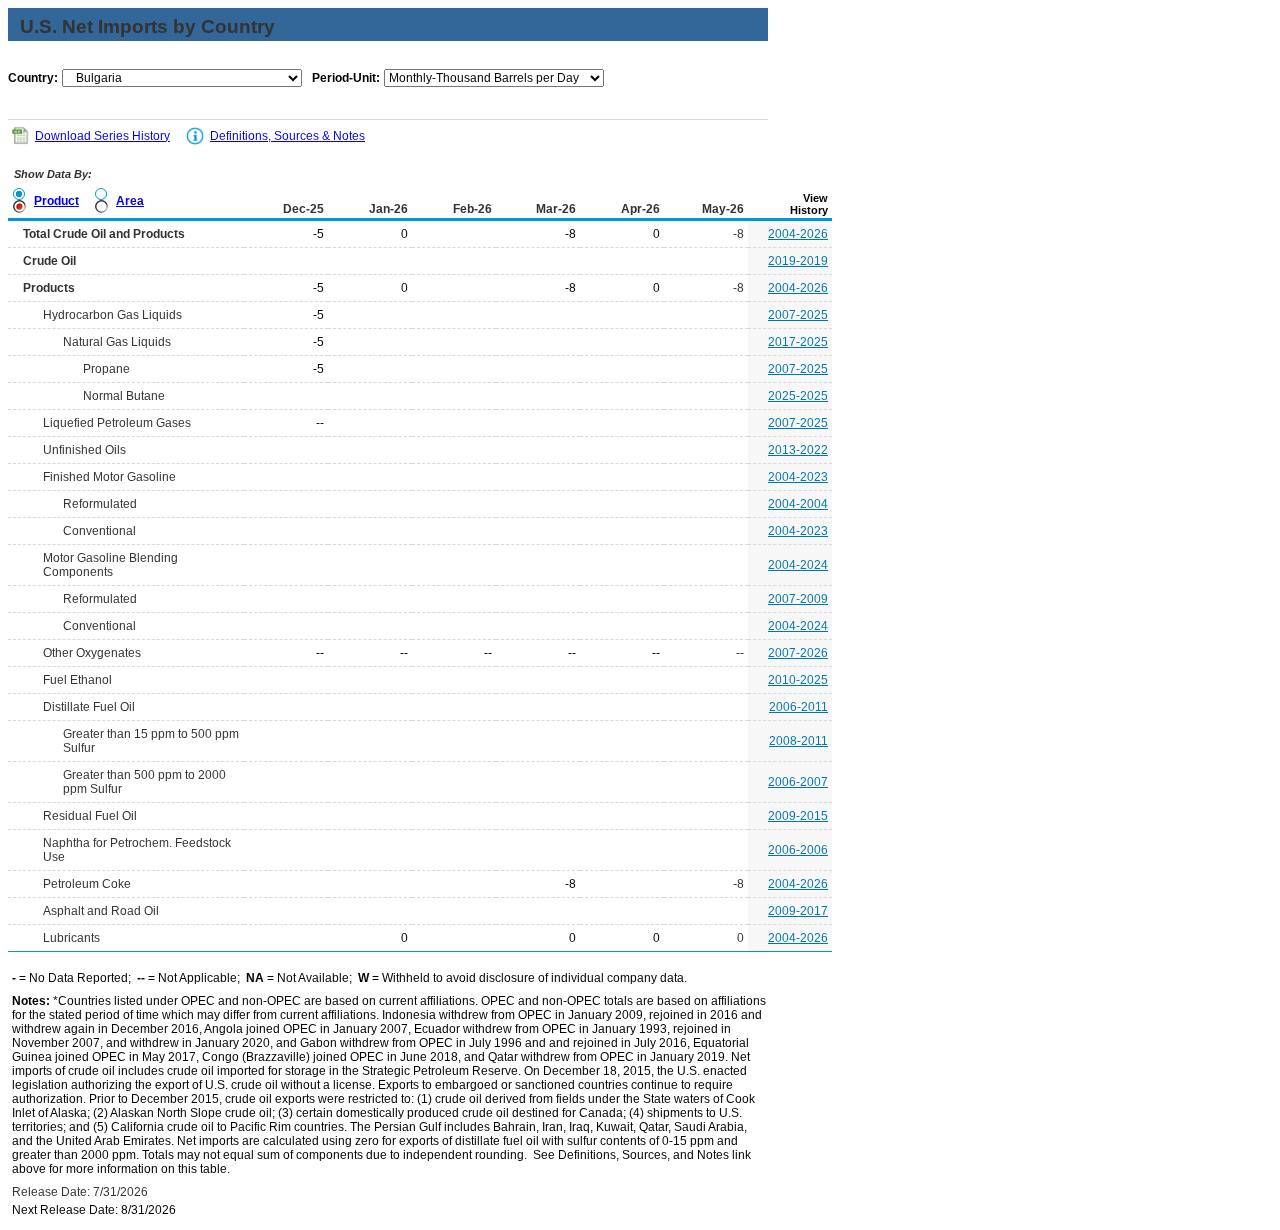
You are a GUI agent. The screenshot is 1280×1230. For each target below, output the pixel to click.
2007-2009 (798, 599)
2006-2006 (798, 850)
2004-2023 (798, 477)
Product (56, 201)
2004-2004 (798, 504)
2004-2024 (798, 565)
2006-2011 (798, 707)
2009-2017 (798, 911)
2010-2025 (798, 680)
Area (130, 201)
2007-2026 (798, 653)
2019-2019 (798, 261)
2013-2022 (798, 450)
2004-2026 (798, 234)
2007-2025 (798, 315)
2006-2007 (798, 782)
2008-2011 (798, 741)
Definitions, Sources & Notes (287, 136)
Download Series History (102, 136)
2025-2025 (798, 396)
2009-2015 (798, 816)
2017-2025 (798, 342)
